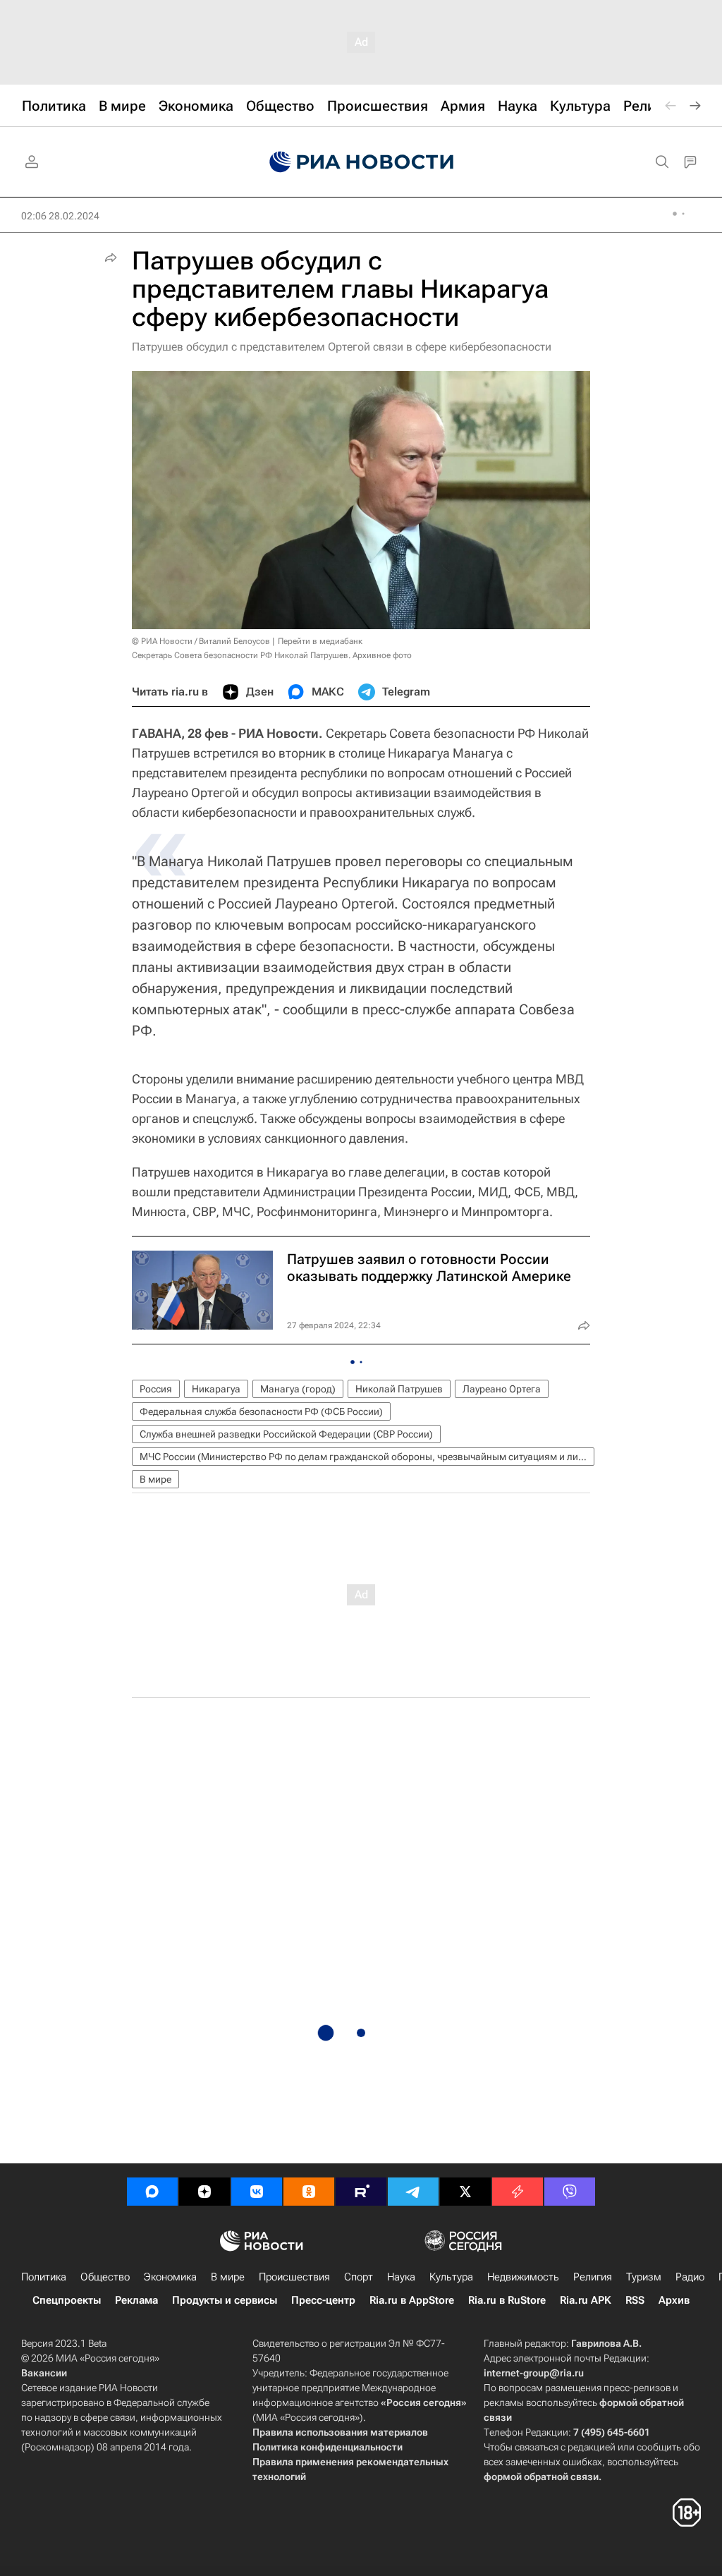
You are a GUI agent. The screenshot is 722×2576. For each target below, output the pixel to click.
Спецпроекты (67, 2300)
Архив (674, 2300)
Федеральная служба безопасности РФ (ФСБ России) (261, 1411)
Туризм (644, 2277)
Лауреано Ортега (502, 1389)
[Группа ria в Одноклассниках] (309, 2192)
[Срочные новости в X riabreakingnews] (518, 2192)
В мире (155, 1479)
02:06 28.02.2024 (60, 216)
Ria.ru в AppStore (412, 2300)
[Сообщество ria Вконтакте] (257, 2192)
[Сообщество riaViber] (570, 2192)
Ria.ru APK (586, 2300)
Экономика (170, 2277)
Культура (451, 2277)
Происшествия (294, 2277)
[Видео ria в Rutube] (361, 2192)
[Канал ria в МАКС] (152, 2192)
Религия (593, 2277)
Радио (690, 2277)
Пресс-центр (323, 2300)
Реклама (136, 2300)
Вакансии (44, 2373)
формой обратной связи (541, 2477)
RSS (635, 2300)
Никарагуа (216, 1389)
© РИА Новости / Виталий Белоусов (201, 641)
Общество (105, 2277)
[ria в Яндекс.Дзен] (204, 2192)
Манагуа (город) (298, 1389)
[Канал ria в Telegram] (413, 2192)
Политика (44, 2277)
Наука (401, 2277)
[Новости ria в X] (465, 2192)
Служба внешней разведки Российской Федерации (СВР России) (286, 1434)
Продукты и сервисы (225, 2300)
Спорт (359, 2277)
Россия (156, 1389)
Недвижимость (523, 2277)
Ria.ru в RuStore (507, 2300)
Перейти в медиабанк (320, 641)
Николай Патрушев (399, 1389)
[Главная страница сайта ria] (361, 162)
